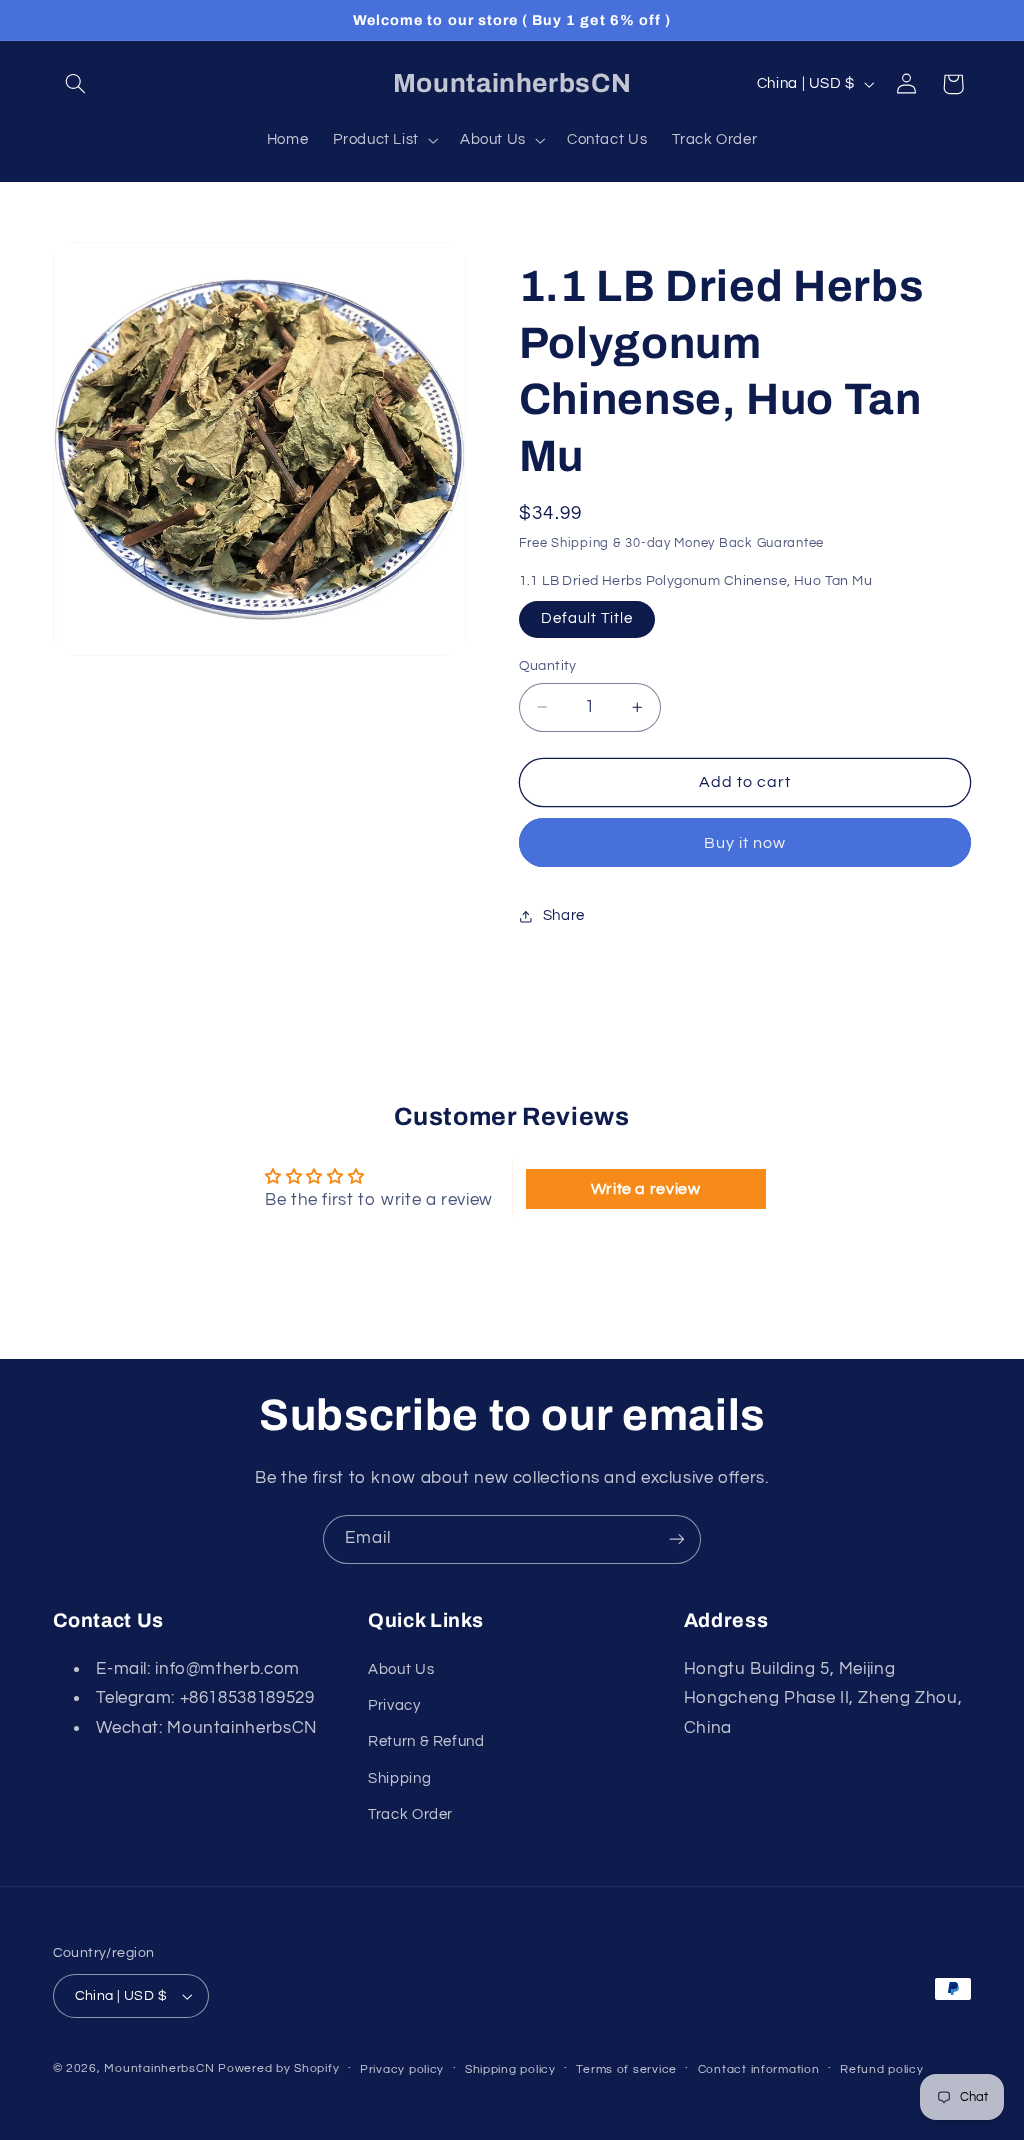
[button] (76, 84)
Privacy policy (402, 2069)
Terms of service (626, 2069)
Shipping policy (510, 2069)
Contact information (759, 2069)
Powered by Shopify (278, 2068)
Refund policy (882, 2069)
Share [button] (564, 915)
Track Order (410, 1814)
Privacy (394, 1705)
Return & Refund (426, 1741)
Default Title (587, 618)
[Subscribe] (677, 1539)
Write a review (646, 1189)
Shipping (399, 1778)
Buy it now (745, 843)
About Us (401, 1669)
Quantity (548, 666)
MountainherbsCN (159, 2068)
